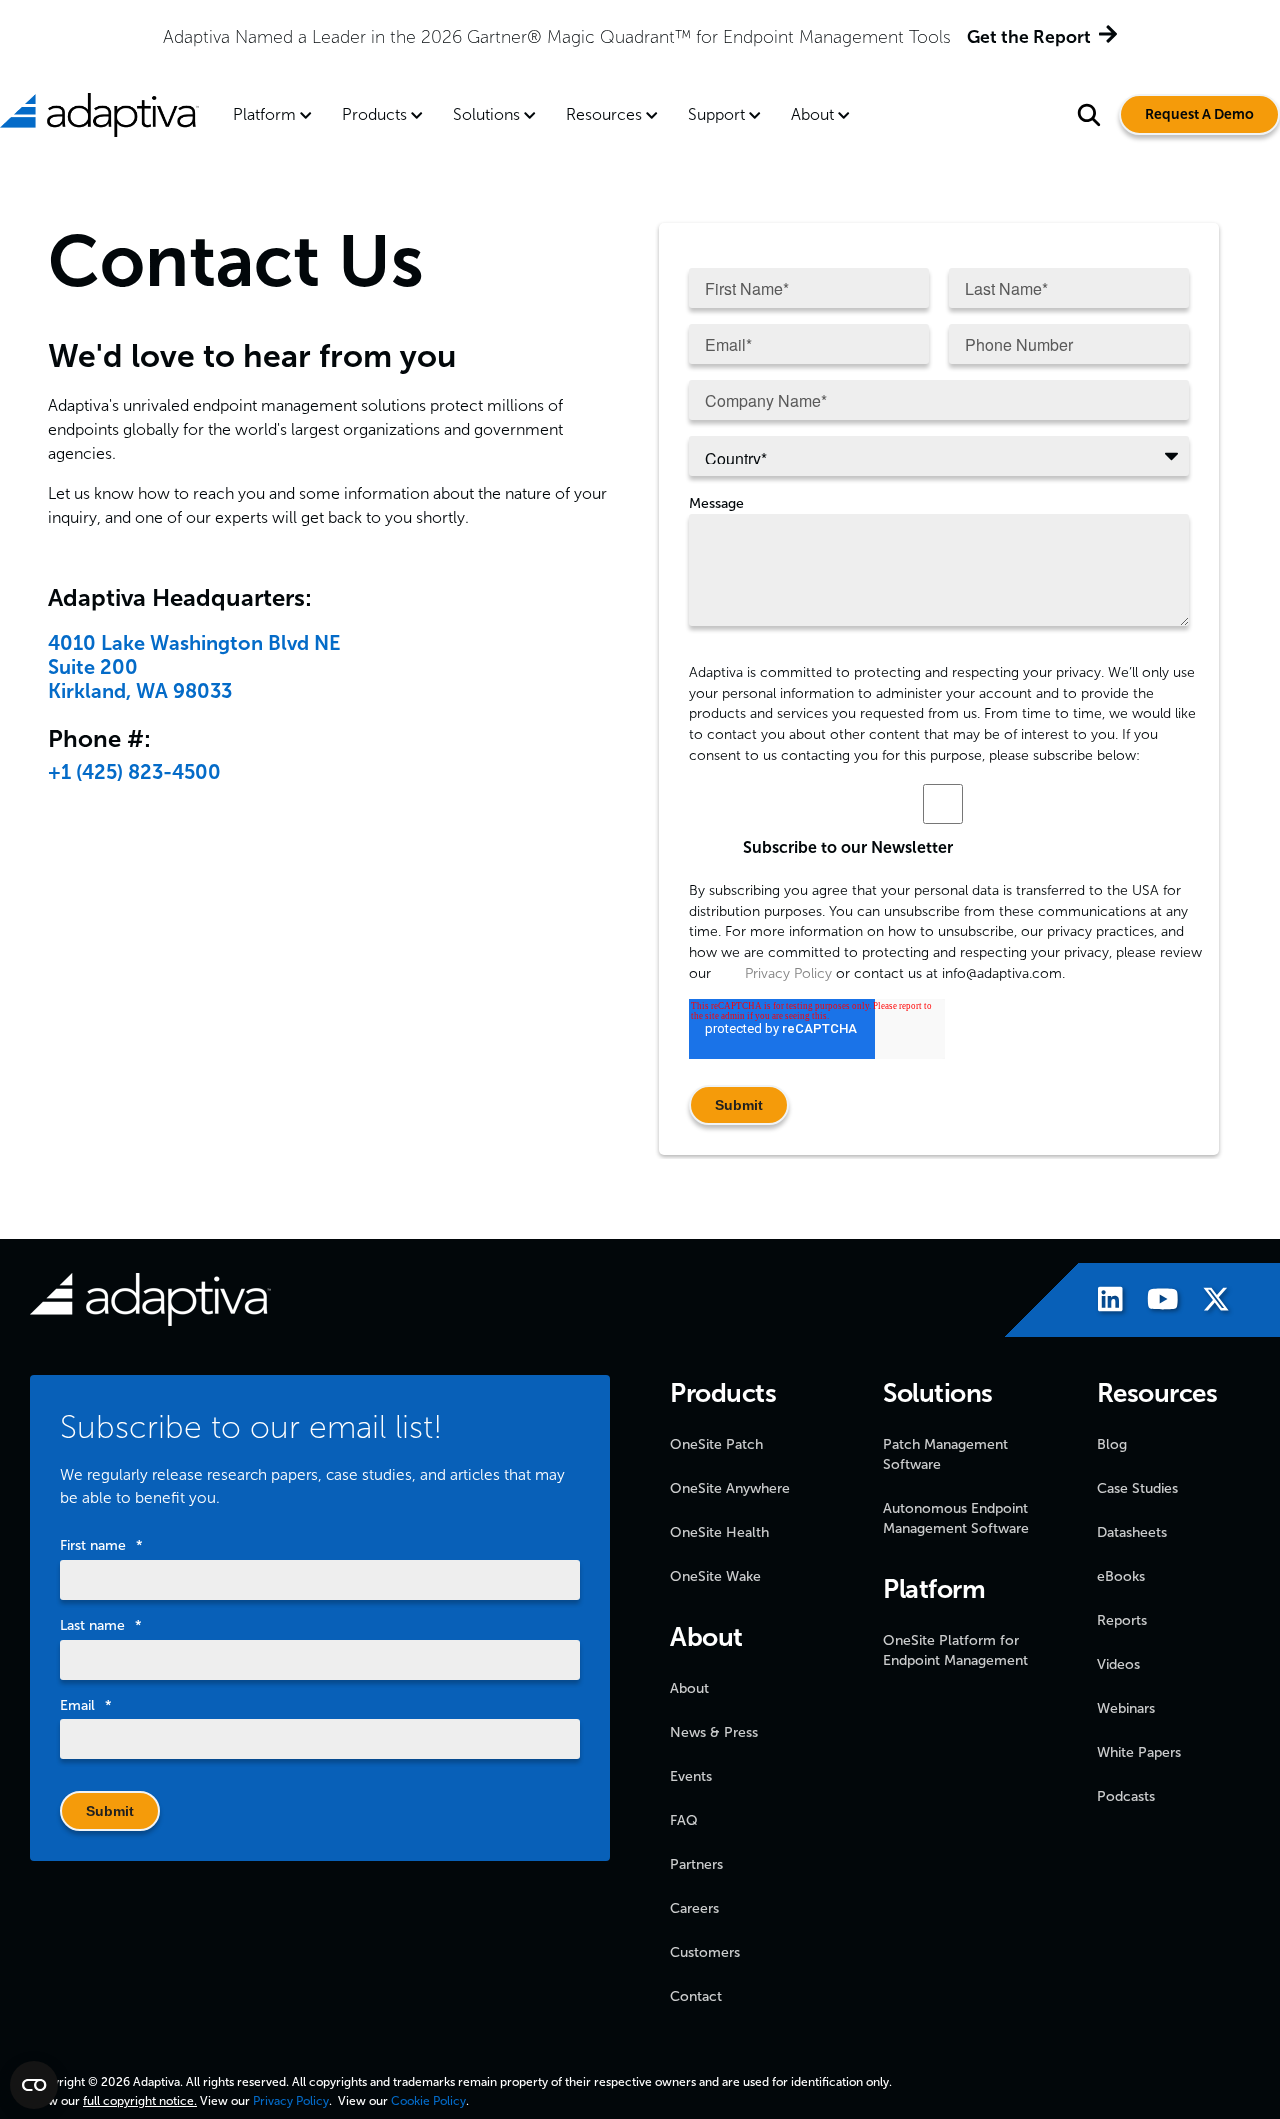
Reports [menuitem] (1122, 1620)
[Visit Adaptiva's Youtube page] (1153, 1302)
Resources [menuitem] (604, 114)
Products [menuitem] (374, 114)
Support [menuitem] (716, 114)
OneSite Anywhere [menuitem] (730, 1488)
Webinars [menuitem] (1126, 1708)
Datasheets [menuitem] (1132, 1532)
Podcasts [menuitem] (1126, 1796)
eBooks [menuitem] (1121, 1576)
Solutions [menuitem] (486, 114)
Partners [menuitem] (696, 1864)
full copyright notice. (140, 2101)
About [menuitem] (812, 114)
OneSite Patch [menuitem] (716, 1444)
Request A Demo (1199, 114)
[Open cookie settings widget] (34, 2085)
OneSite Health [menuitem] (719, 1532)
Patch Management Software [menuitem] (945, 1454)
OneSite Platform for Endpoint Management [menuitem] (955, 1650)
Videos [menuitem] (1118, 1664)
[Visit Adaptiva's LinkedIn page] (1100, 1302)
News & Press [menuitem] (714, 1732)
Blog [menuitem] (1112, 1444)
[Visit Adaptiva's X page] (1206, 1302)
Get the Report (1029, 37)
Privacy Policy (786, 973)
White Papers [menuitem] (1139, 1752)
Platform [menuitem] (264, 114)
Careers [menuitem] (694, 1908)
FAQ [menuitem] (684, 1820)
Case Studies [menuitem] (1137, 1488)
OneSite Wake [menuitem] (715, 1576)
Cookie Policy (428, 2101)
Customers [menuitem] (705, 1952)
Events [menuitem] (691, 1776)
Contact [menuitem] (696, 1996)
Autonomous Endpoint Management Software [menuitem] (956, 1518)
